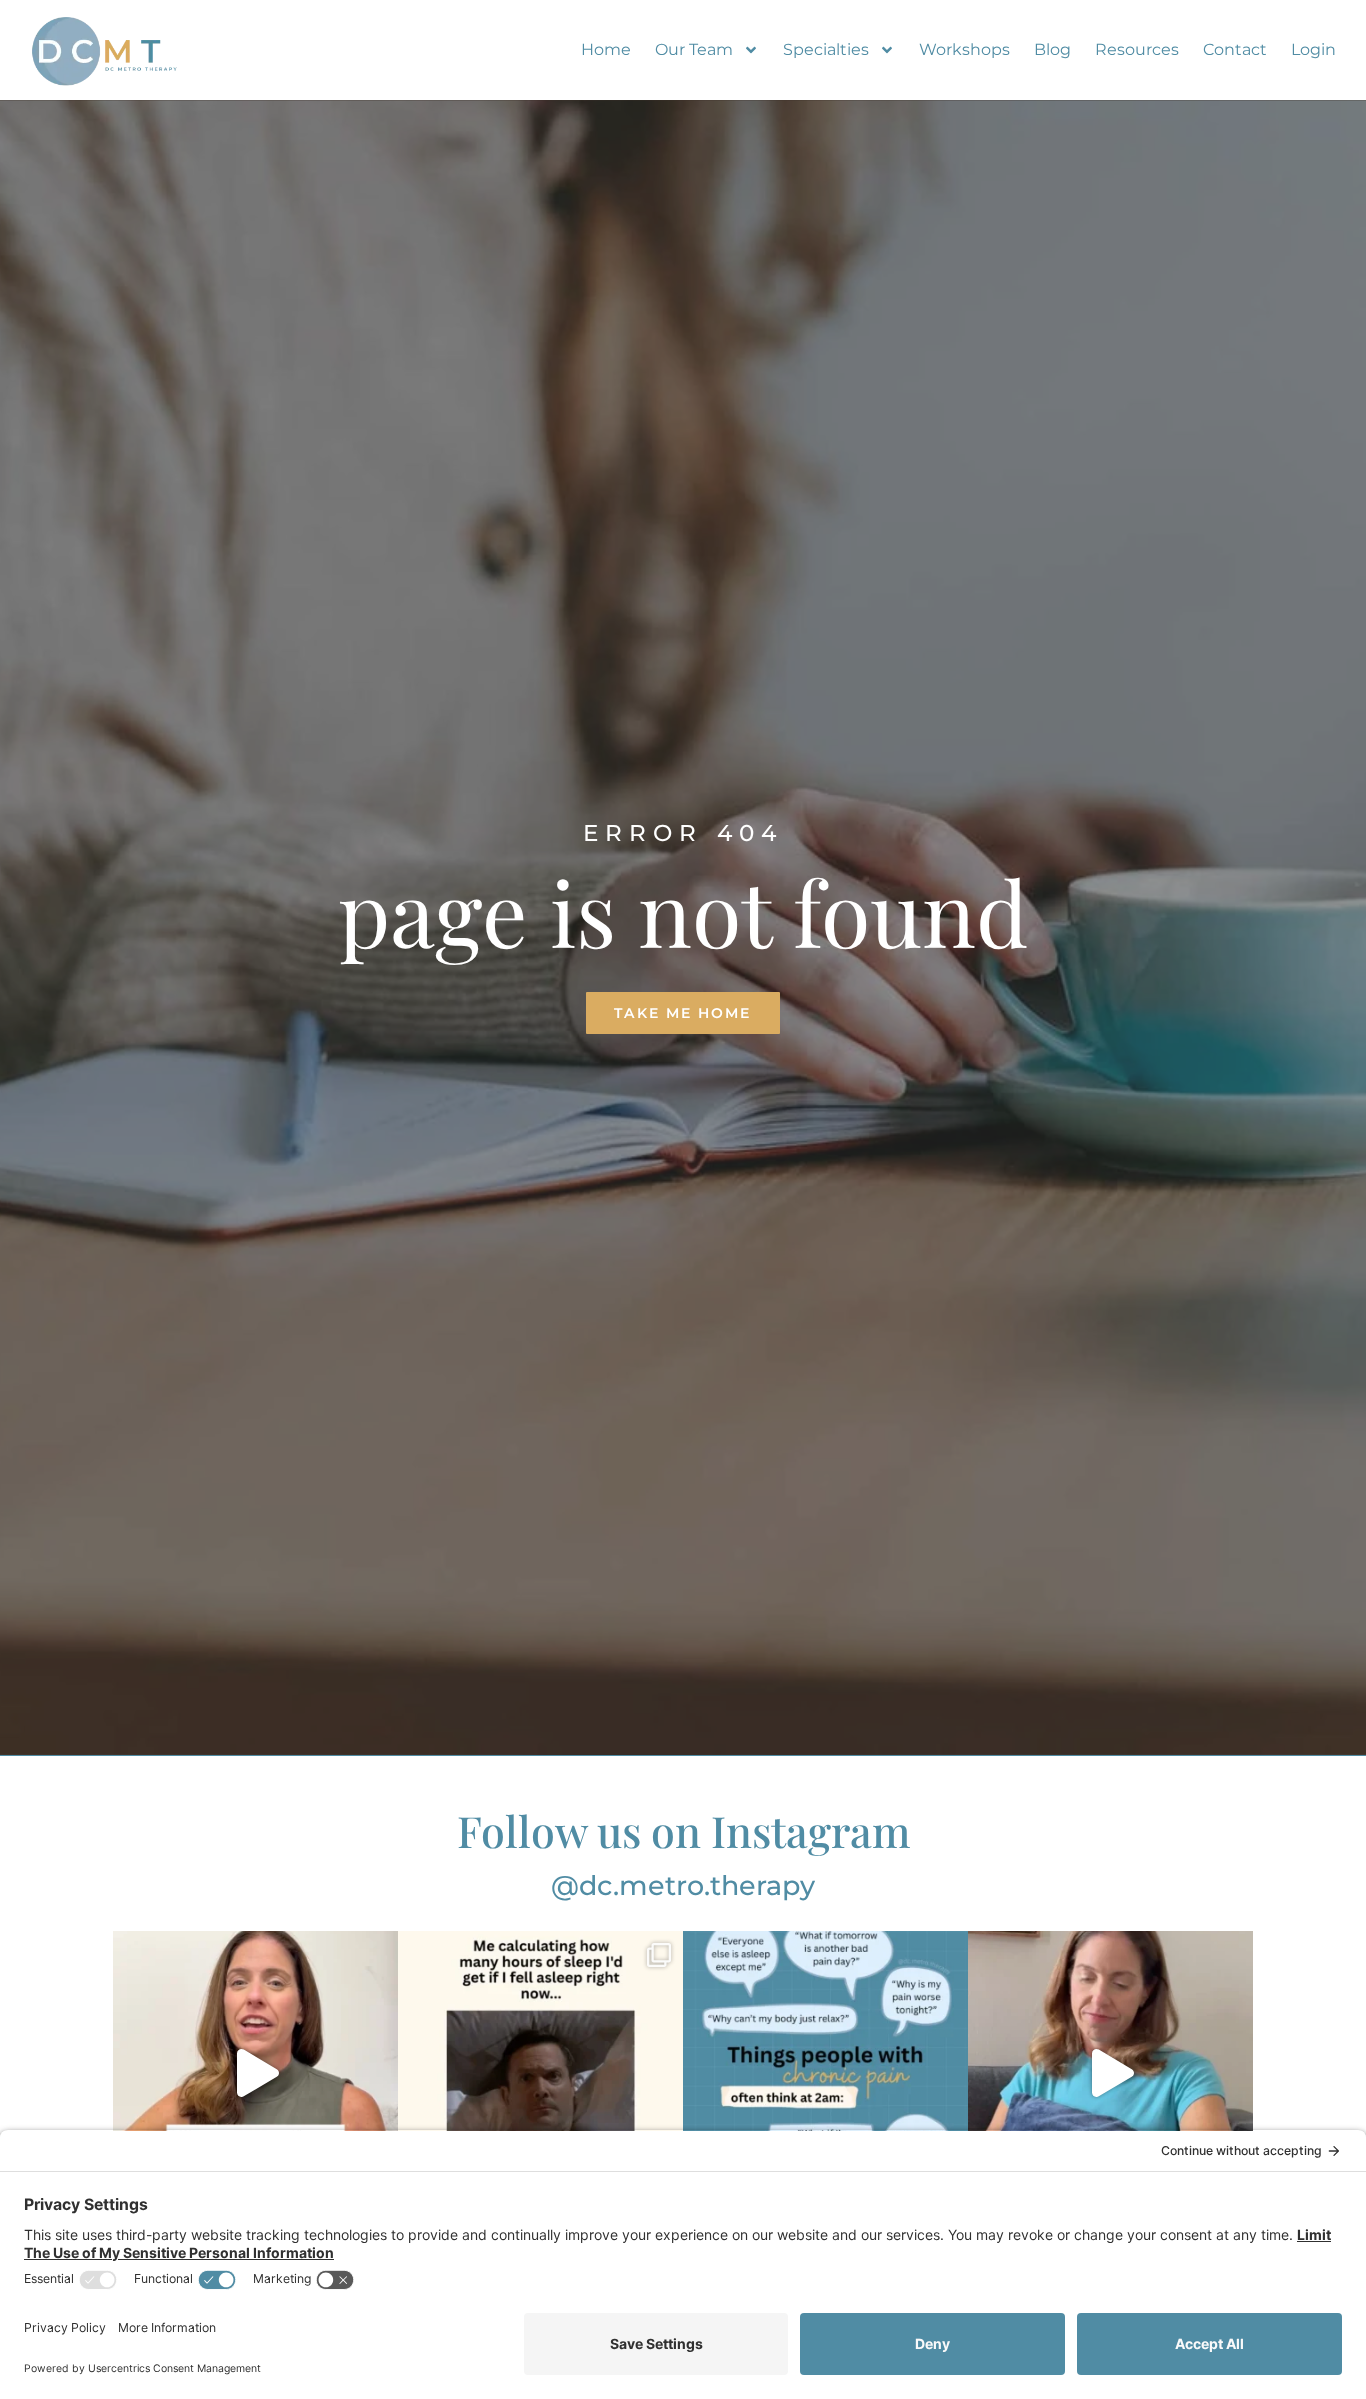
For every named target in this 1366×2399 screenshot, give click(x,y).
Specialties (826, 49)
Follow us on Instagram (683, 1830)
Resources (1137, 49)
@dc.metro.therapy (683, 1885)
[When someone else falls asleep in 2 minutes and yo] (1110, 2073)
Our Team (694, 49)
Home (606, 49)
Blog (1052, 49)
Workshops (964, 49)
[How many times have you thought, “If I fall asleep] (540, 2073)
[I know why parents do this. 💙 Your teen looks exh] (255, 2073)
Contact (1235, 49)
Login (1313, 49)
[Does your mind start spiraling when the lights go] (825, 2073)
